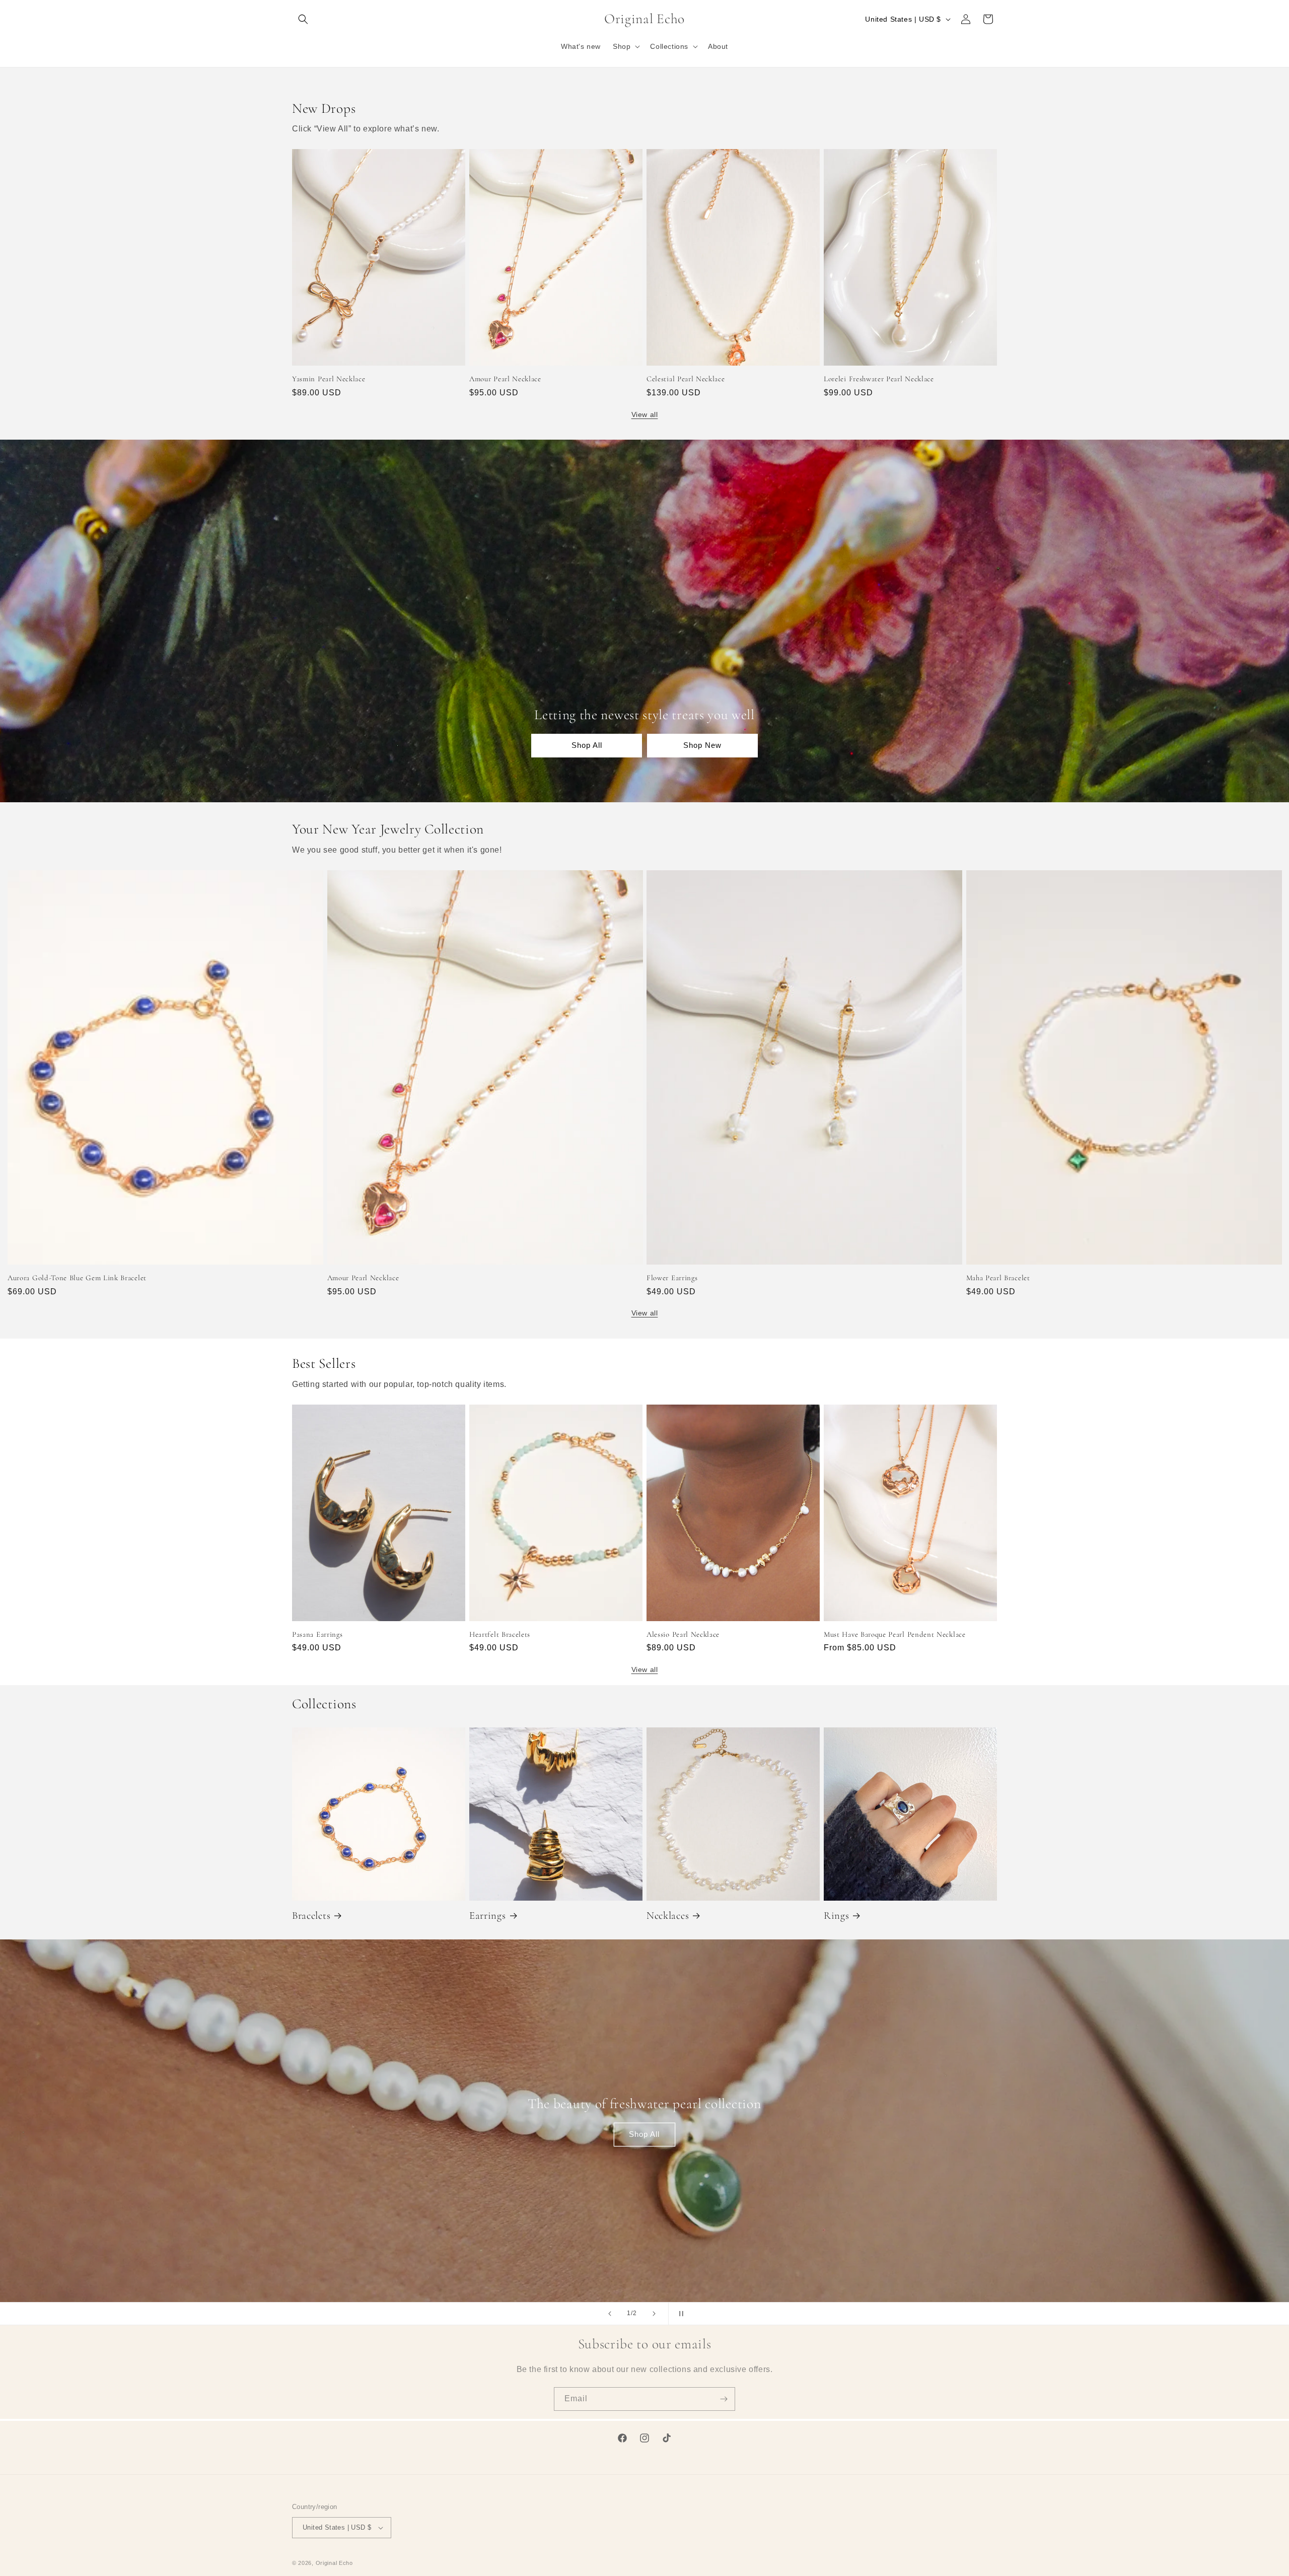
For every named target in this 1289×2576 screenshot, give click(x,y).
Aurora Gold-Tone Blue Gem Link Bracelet (77, 1278)
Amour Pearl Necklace (505, 379)
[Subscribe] (724, 2399)
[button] (303, 19)
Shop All (587, 745)
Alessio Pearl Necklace (683, 1634)
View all (645, 414)
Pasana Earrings (317, 1634)
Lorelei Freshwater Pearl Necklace (879, 379)
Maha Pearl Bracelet (998, 1278)
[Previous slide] (610, 2314)
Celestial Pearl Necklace (686, 379)
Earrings (488, 1916)
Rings (836, 1916)
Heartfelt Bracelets (500, 1634)
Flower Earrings (672, 1278)
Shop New (702, 745)
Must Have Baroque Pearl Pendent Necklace (895, 1634)
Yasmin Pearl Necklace (329, 379)
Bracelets (311, 1916)
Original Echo (334, 2563)
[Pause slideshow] (679, 2314)
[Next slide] (654, 2314)
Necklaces (668, 1916)
